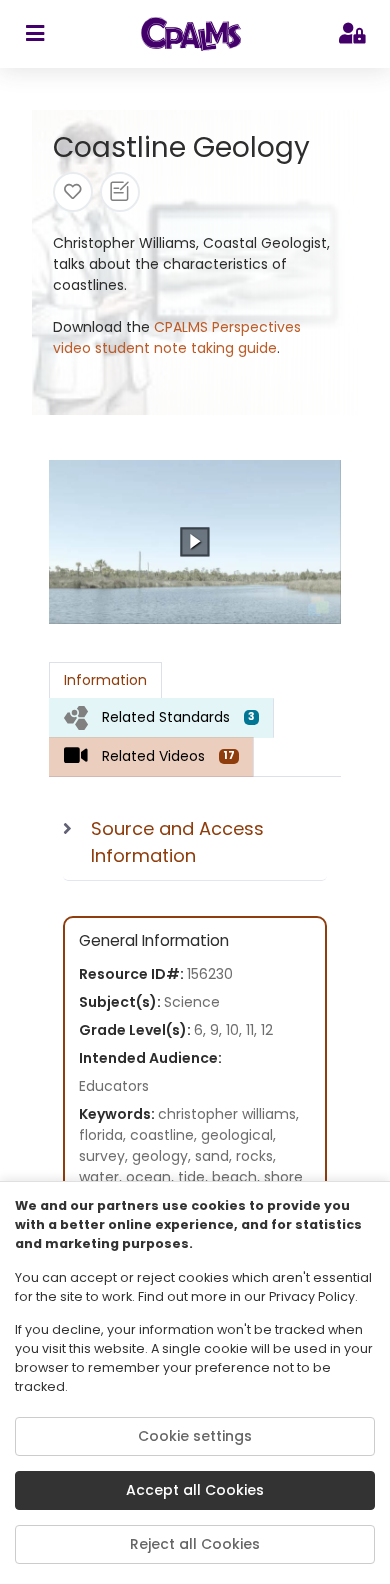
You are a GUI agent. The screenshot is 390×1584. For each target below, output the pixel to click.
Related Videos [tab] (168, 756)
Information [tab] (105, 680)
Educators (114, 1086)
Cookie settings (195, 1436)
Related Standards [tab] (178, 717)
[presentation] (161, 717)
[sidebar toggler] (34, 34)
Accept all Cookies (195, 1490)
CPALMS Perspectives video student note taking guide (177, 337)
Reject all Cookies (195, 1544)
